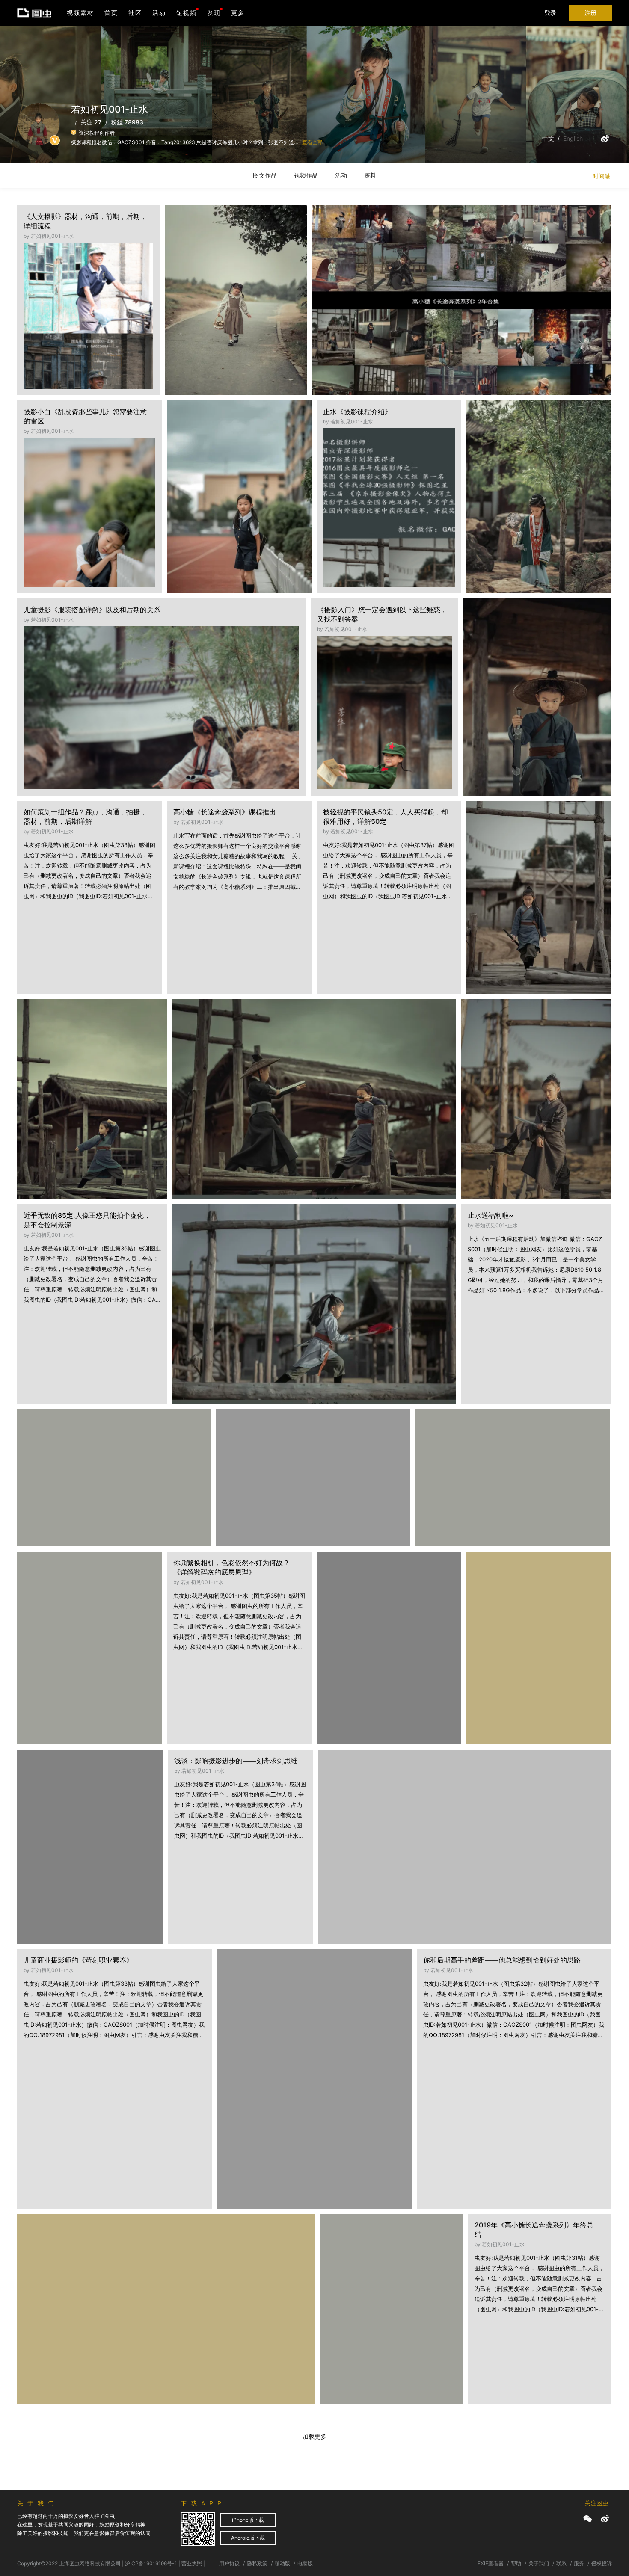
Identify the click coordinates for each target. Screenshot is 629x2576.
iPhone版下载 (248, 2520)
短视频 (187, 13)
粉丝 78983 (127, 122)
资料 (370, 175)
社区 (135, 13)
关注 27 (91, 122)
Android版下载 (248, 2538)
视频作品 (306, 175)
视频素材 (80, 13)
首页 (111, 13)
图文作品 (265, 175)
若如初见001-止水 (200, 243)
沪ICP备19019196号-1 (151, 2563)
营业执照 (192, 2563)
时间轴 (602, 176)
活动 (159, 13)
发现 (214, 13)
